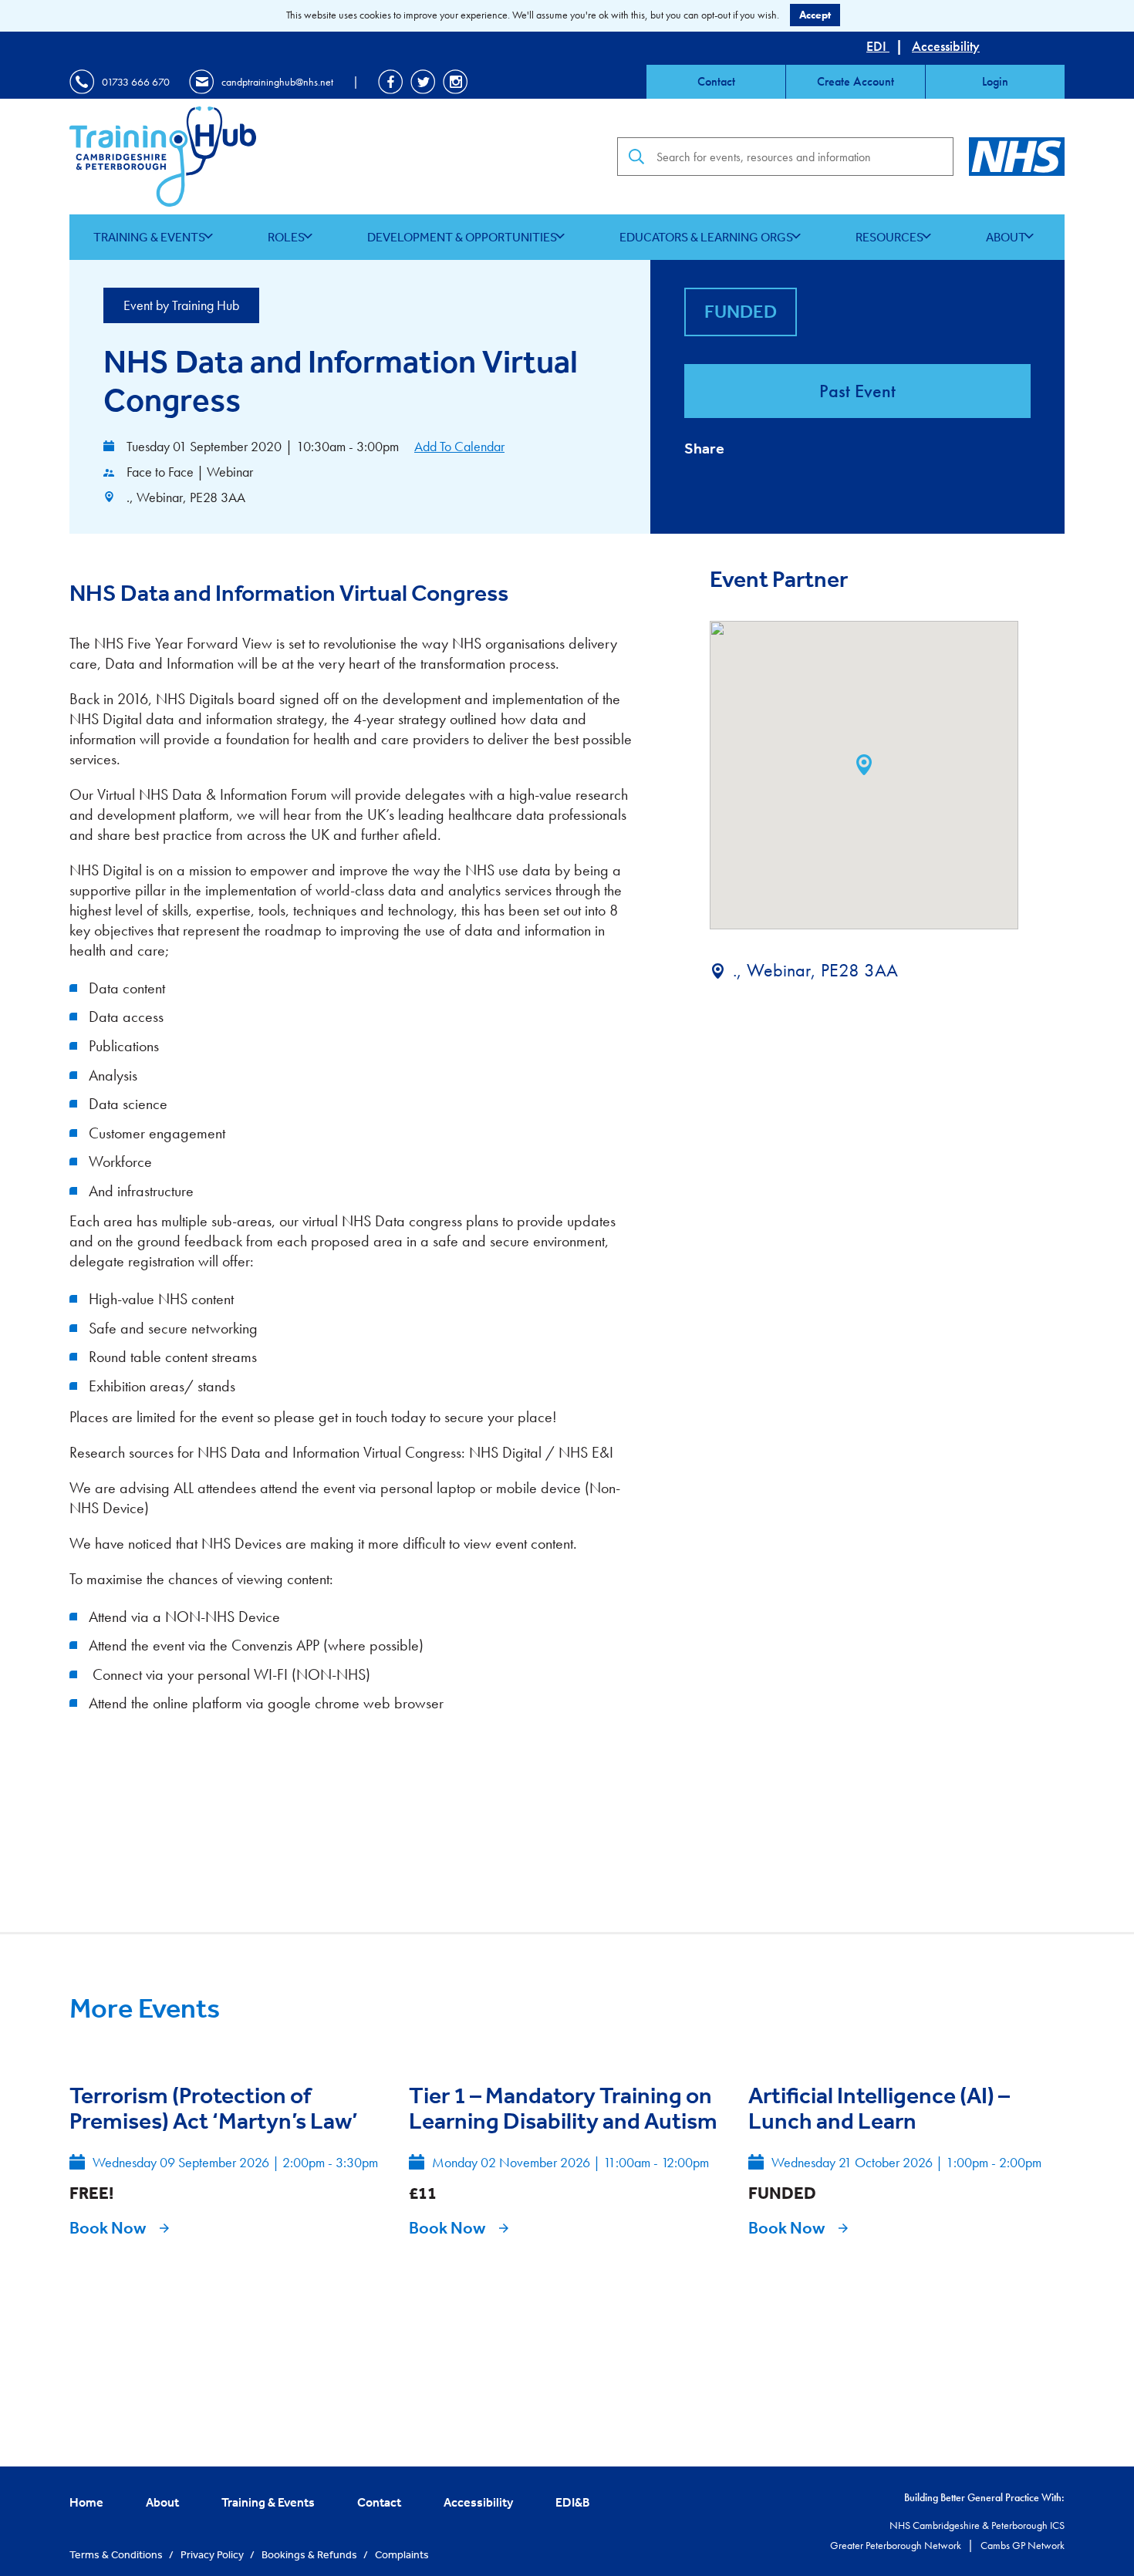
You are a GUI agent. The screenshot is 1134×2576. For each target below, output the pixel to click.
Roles (286, 237)
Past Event (857, 391)
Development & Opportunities (462, 237)
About (1006, 237)
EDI (878, 46)
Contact (716, 81)
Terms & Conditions (117, 2554)
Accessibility (946, 46)
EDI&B (573, 2502)
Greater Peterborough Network (897, 2545)
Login (995, 81)
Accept (815, 15)
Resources (889, 237)
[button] (864, 765)
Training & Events (149, 237)
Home (86, 2502)
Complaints (402, 2554)
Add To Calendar (459, 446)
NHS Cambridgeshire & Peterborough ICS (977, 2525)
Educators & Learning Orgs (706, 237)
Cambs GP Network (1023, 2545)
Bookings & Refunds (310, 2554)
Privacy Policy (213, 2554)
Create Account (856, 81)
